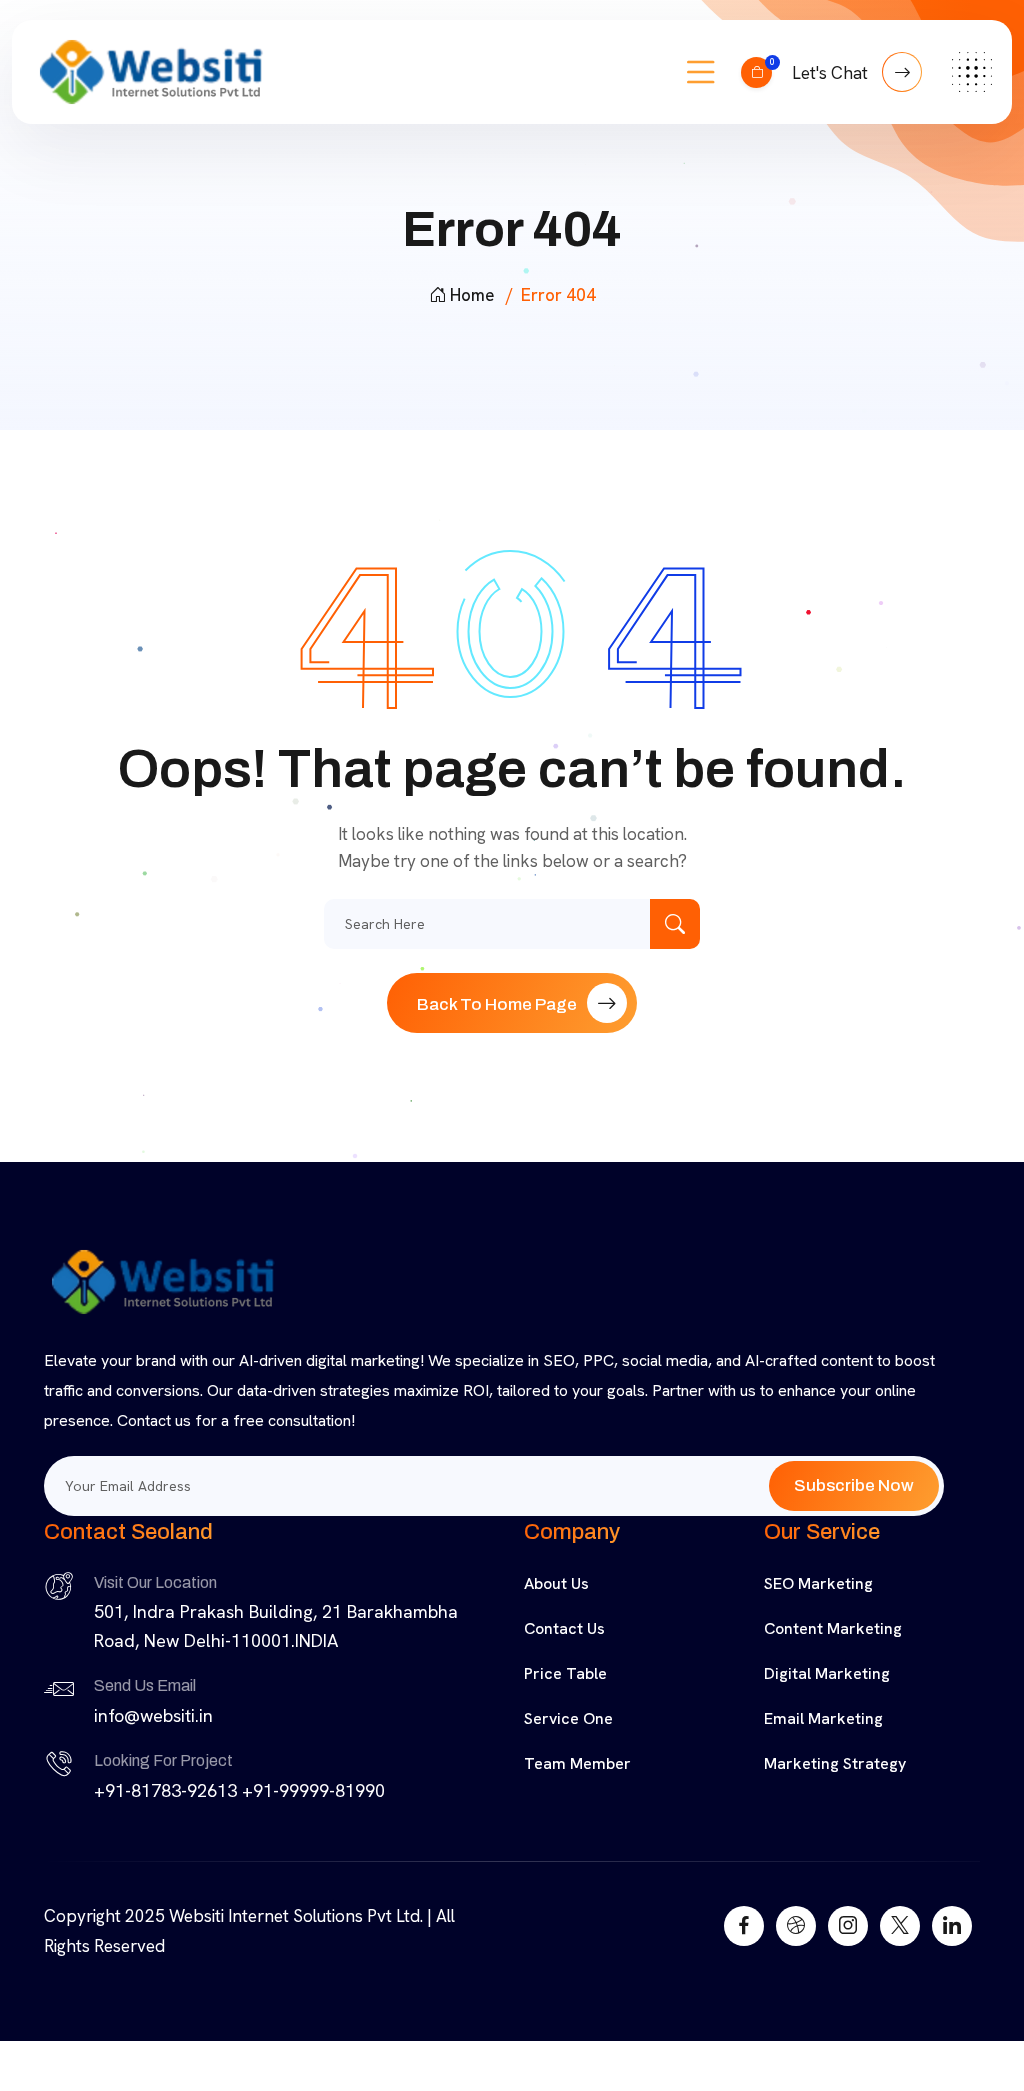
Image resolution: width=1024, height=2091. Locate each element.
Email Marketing (823, 1718)
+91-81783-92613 (165, 1790)
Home (472, 295)
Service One (568, 1718)
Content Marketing (833, 1628)
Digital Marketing (827, 1673)
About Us (556, 1583)
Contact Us (564, 1628)
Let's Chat (832, 73)
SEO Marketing (818, 1583)
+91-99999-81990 (313, 1790)
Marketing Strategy (835, 1763)
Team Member (577, 1763)
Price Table (565, 1673)
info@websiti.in (153, 1715)
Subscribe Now (854, 1485)
